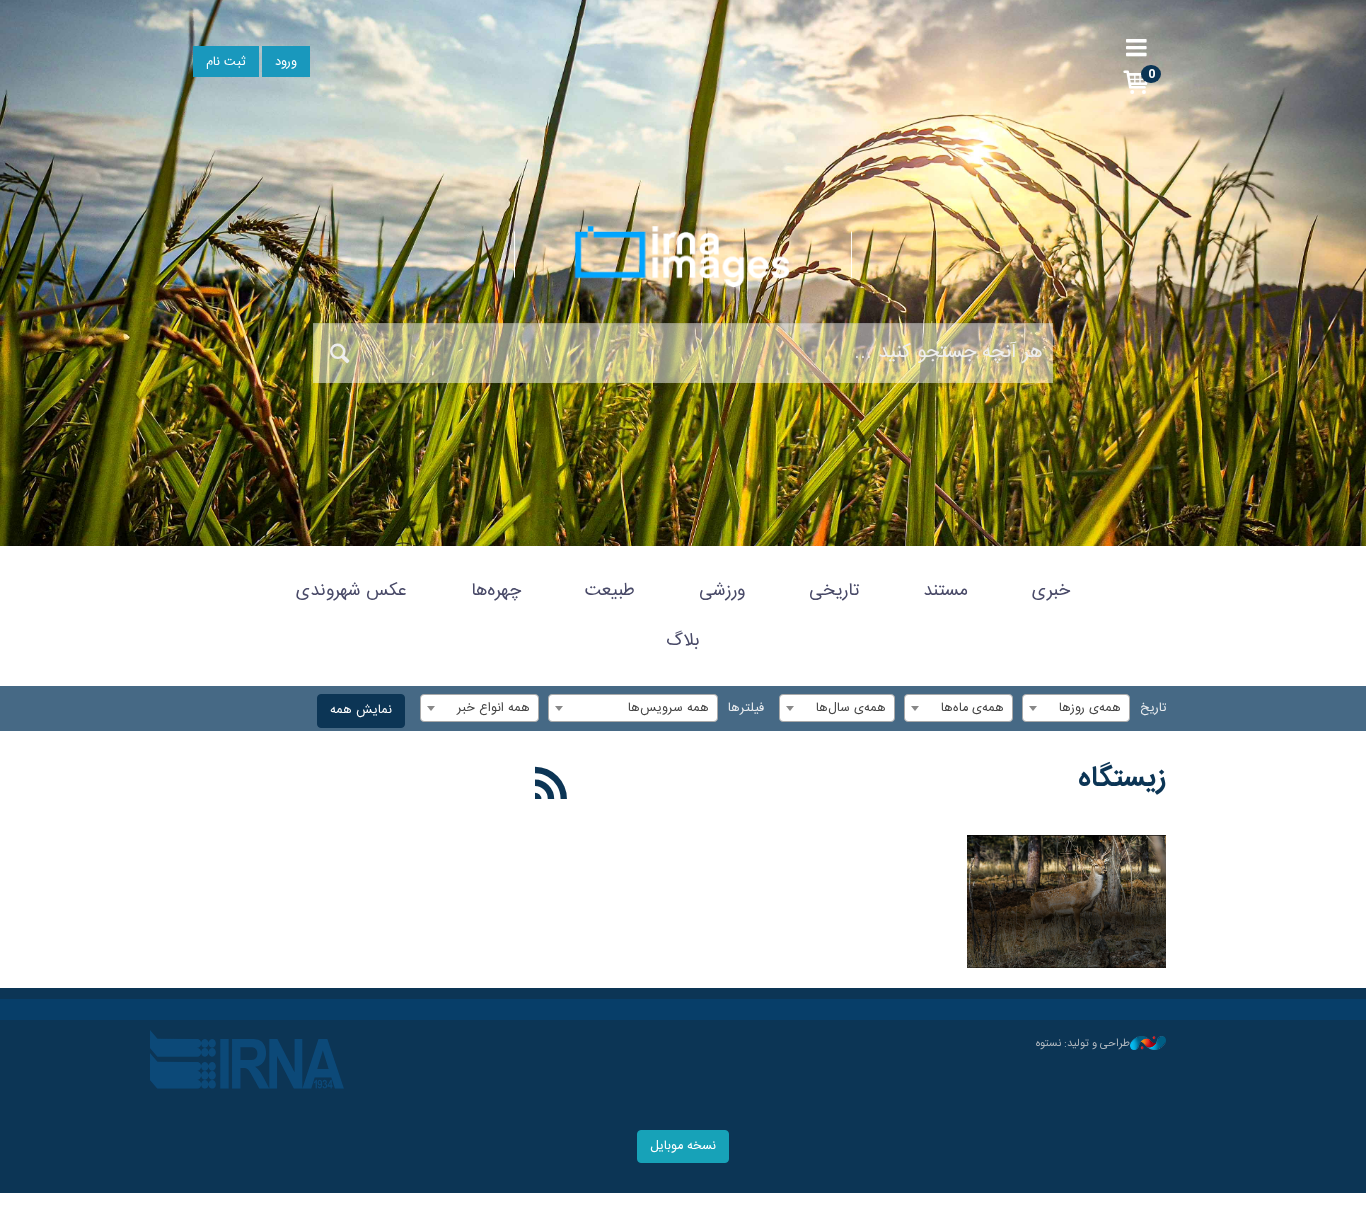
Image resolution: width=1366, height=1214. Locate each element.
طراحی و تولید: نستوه (1083, 1044)
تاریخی (834, 591)
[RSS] (551, 787)
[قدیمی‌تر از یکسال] (1066, 901)
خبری (1051, 591)
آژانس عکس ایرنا (683, 256)
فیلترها (746, 708)
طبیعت (610, 591)
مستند (945, 591)
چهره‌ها (496, 591)
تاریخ (1153, 708)
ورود (286, 62)
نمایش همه (361, 710)
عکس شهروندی (351, 591)
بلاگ (683, 641)
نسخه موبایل (683, 1146)
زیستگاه (1122, 779)
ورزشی (722, 591)
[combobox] (1076, 708)
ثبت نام (226, 62)
